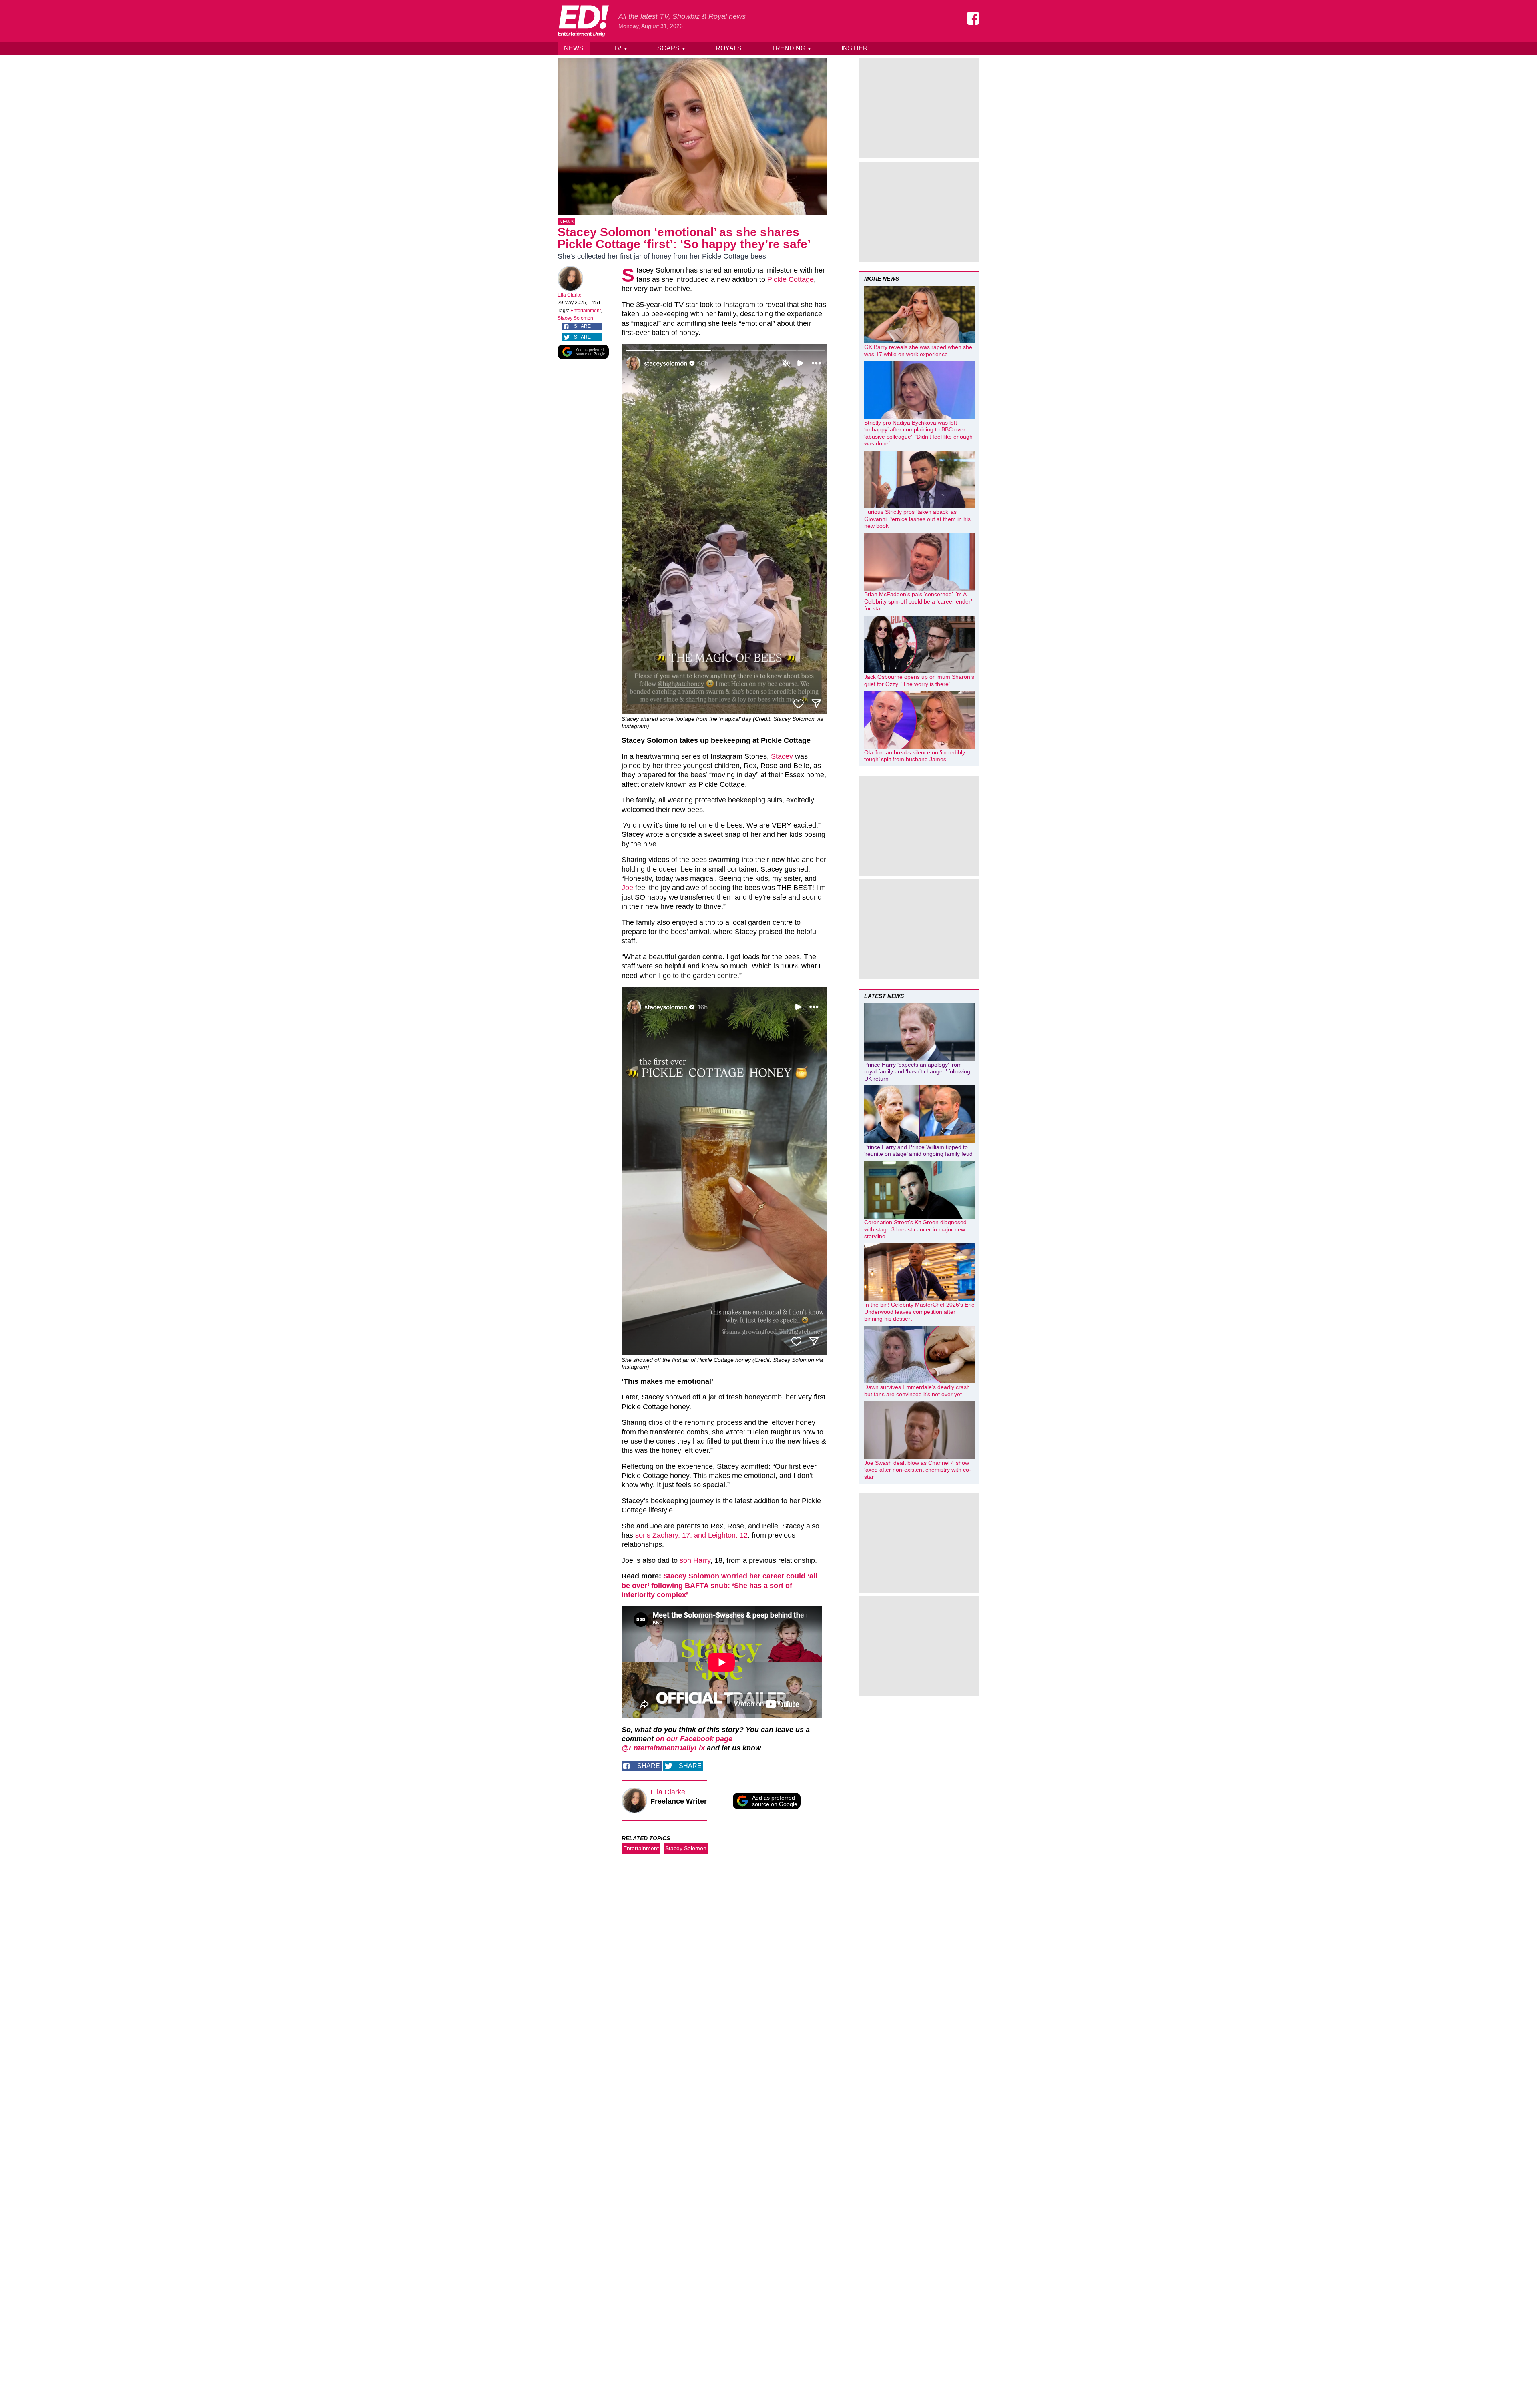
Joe (627, 888)
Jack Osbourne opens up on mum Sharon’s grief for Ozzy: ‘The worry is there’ (919, 680)
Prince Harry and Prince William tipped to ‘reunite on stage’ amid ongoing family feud (918, 1151)
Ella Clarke (570, 295)
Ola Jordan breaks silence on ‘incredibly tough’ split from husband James (915, 756)
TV (621, 48)
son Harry (695, 1560)
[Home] (583, 21)
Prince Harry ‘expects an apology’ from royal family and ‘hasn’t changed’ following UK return (917, 1072)
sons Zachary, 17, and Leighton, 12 (691, 1535)
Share (582, 326)
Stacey (782, 756)
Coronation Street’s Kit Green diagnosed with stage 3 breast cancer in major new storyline (915, 1229)
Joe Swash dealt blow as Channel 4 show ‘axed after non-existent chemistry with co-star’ (918, 1470)
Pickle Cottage (791, 279)
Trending (792, 48)
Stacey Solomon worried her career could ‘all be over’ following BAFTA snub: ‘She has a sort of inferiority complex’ (719, 1585)
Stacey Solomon (575, 318)
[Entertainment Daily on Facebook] (973, 18)
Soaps (672, 48)
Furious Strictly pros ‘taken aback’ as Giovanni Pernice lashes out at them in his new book (917, 519)
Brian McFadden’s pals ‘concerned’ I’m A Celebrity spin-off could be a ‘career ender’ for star (918, 601)
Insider (855, 48)
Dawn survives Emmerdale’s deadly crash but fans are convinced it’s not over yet (917, 1391)
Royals (729, 48)
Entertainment (586, 311)
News (574, 48)
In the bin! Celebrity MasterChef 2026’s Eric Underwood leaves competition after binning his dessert (919, 1312)
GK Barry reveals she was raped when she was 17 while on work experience (918, 351)
